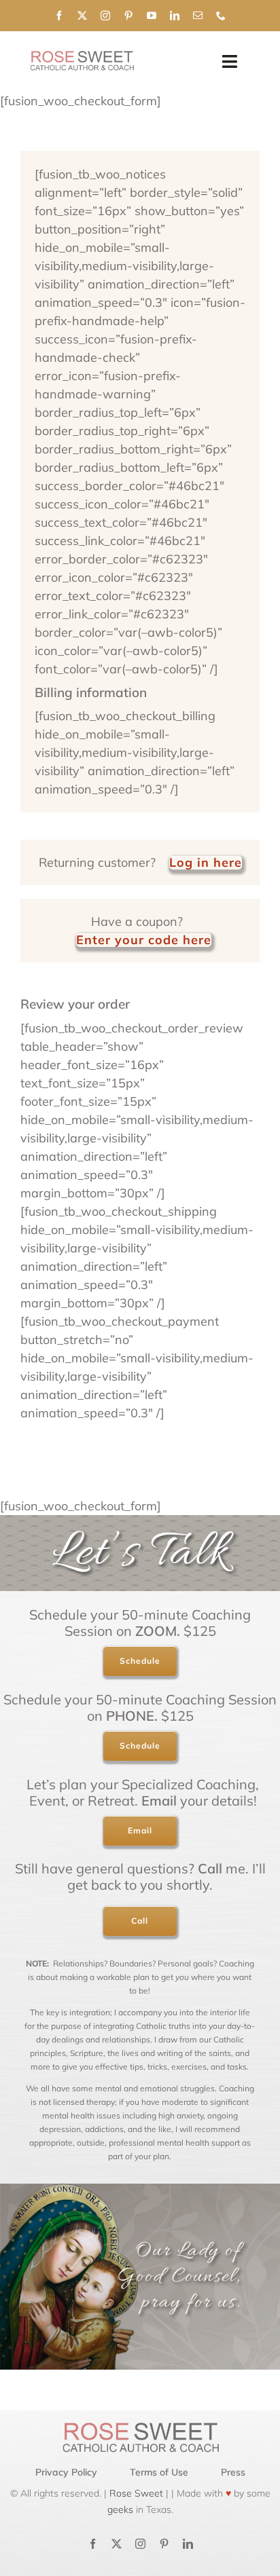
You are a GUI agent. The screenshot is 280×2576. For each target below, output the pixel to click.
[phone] (221, 16)
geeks (120, 2509)
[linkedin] (175, 16)
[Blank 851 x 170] (82, 57)
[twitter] (82, 16)
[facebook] (59, 16)
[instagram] (105, 16)
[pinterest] (128, 16)
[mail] (198, 16)
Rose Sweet (135, 2493)
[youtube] (152, 16)
